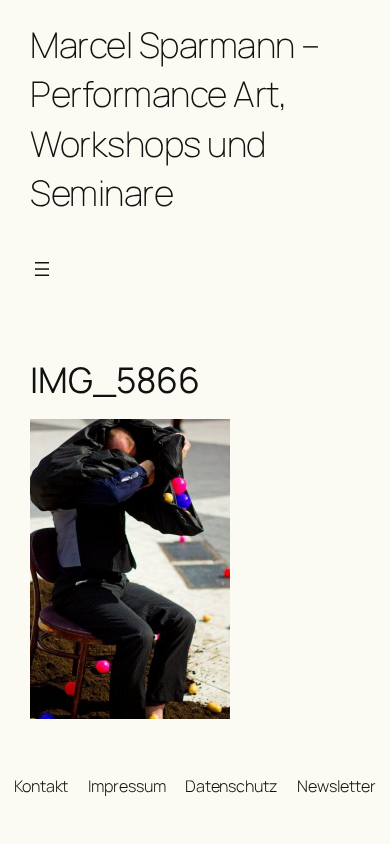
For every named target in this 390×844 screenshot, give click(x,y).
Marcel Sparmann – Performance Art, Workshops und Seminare (175, 118)
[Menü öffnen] (42, 269)
